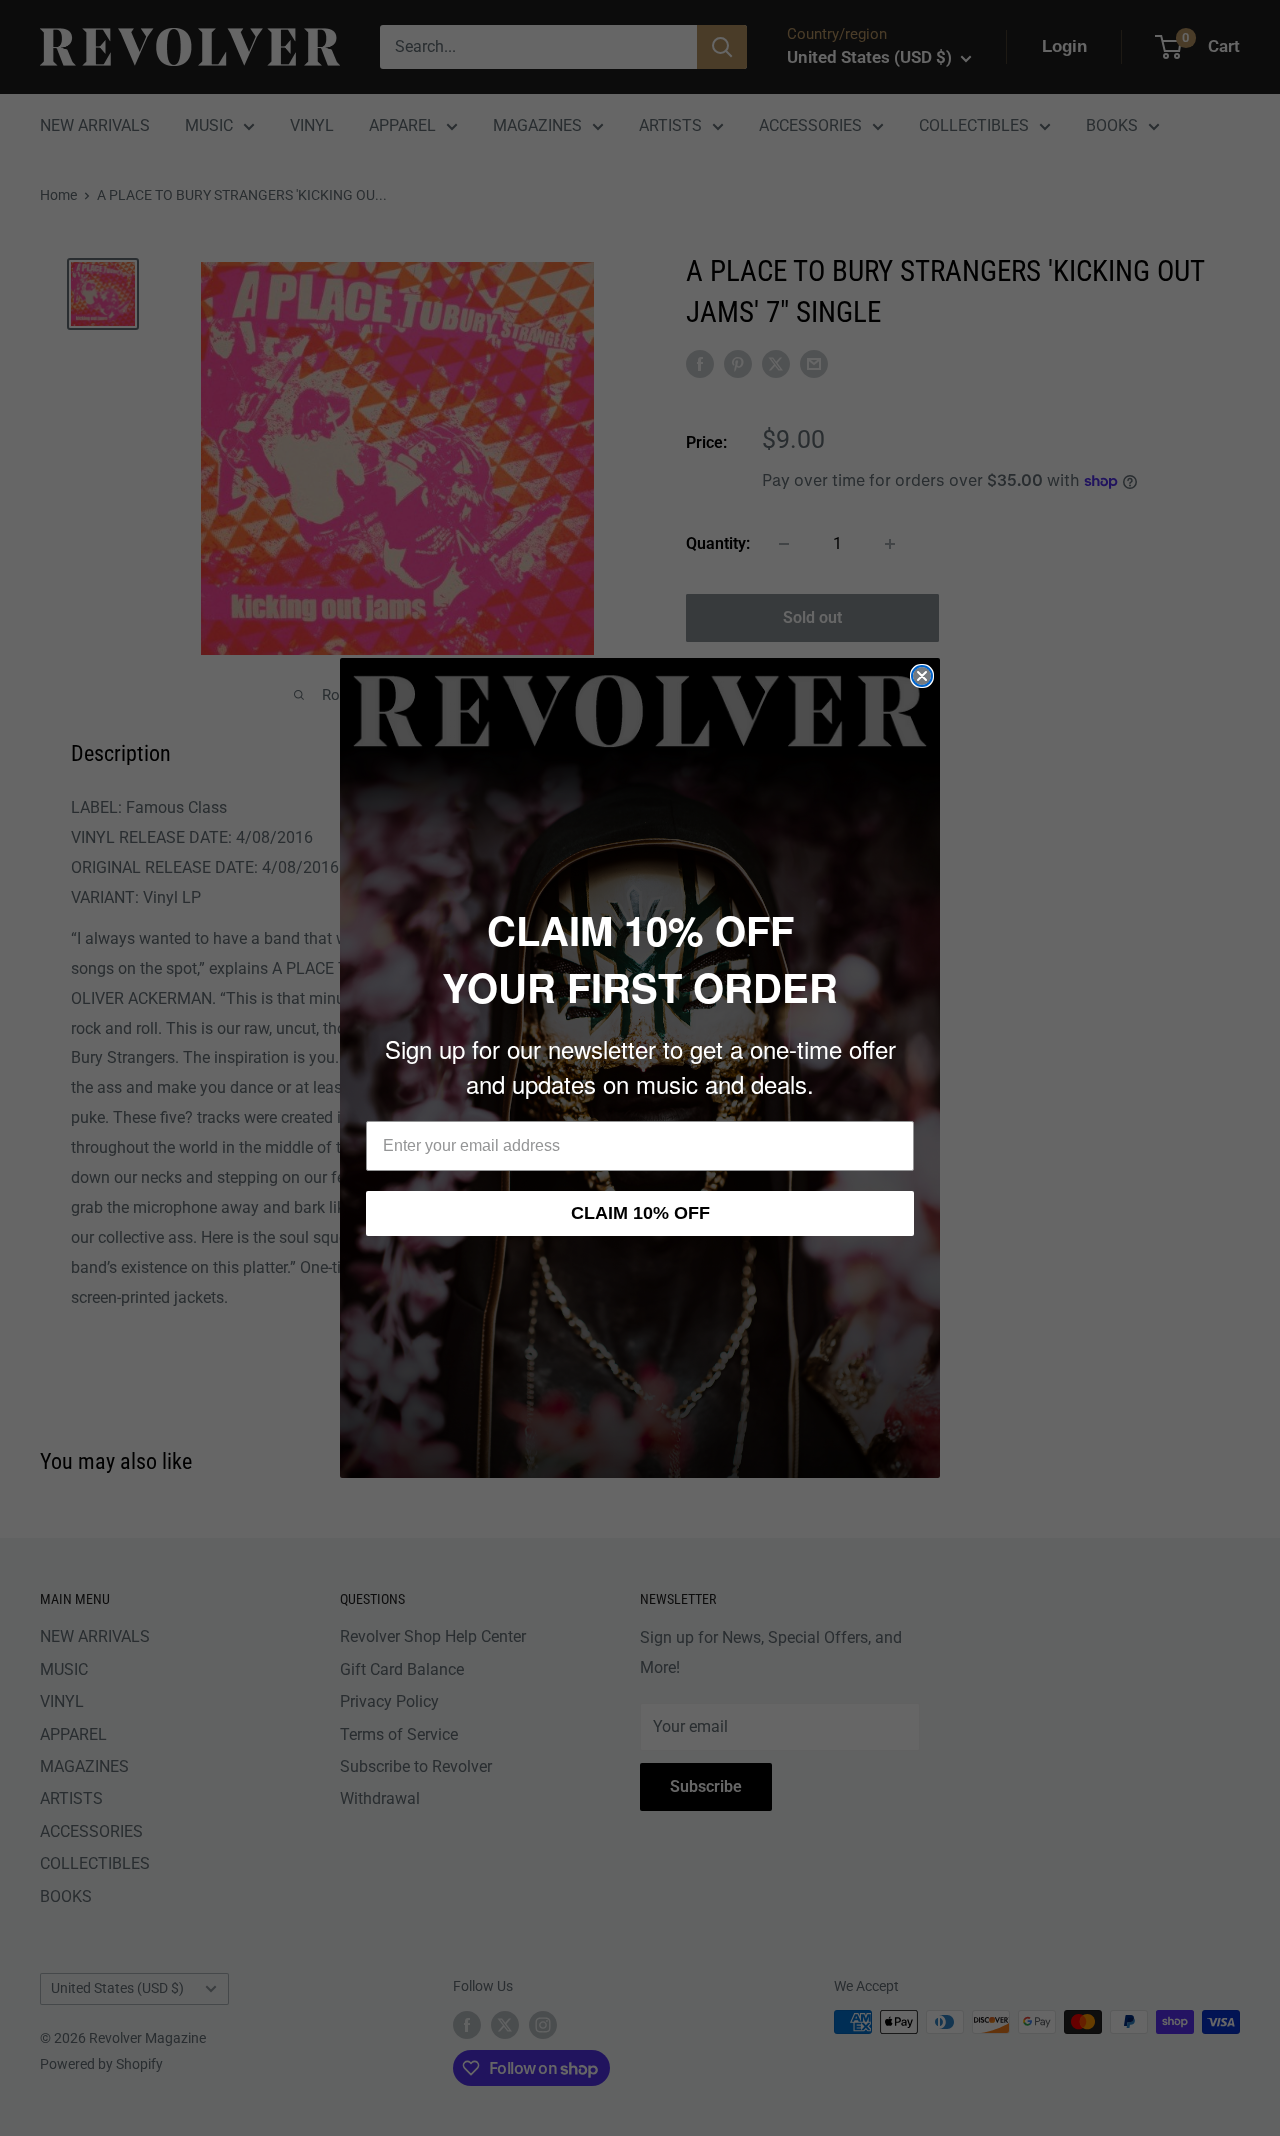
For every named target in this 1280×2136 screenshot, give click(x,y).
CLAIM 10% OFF (640, 1213)
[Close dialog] (922, 676)
